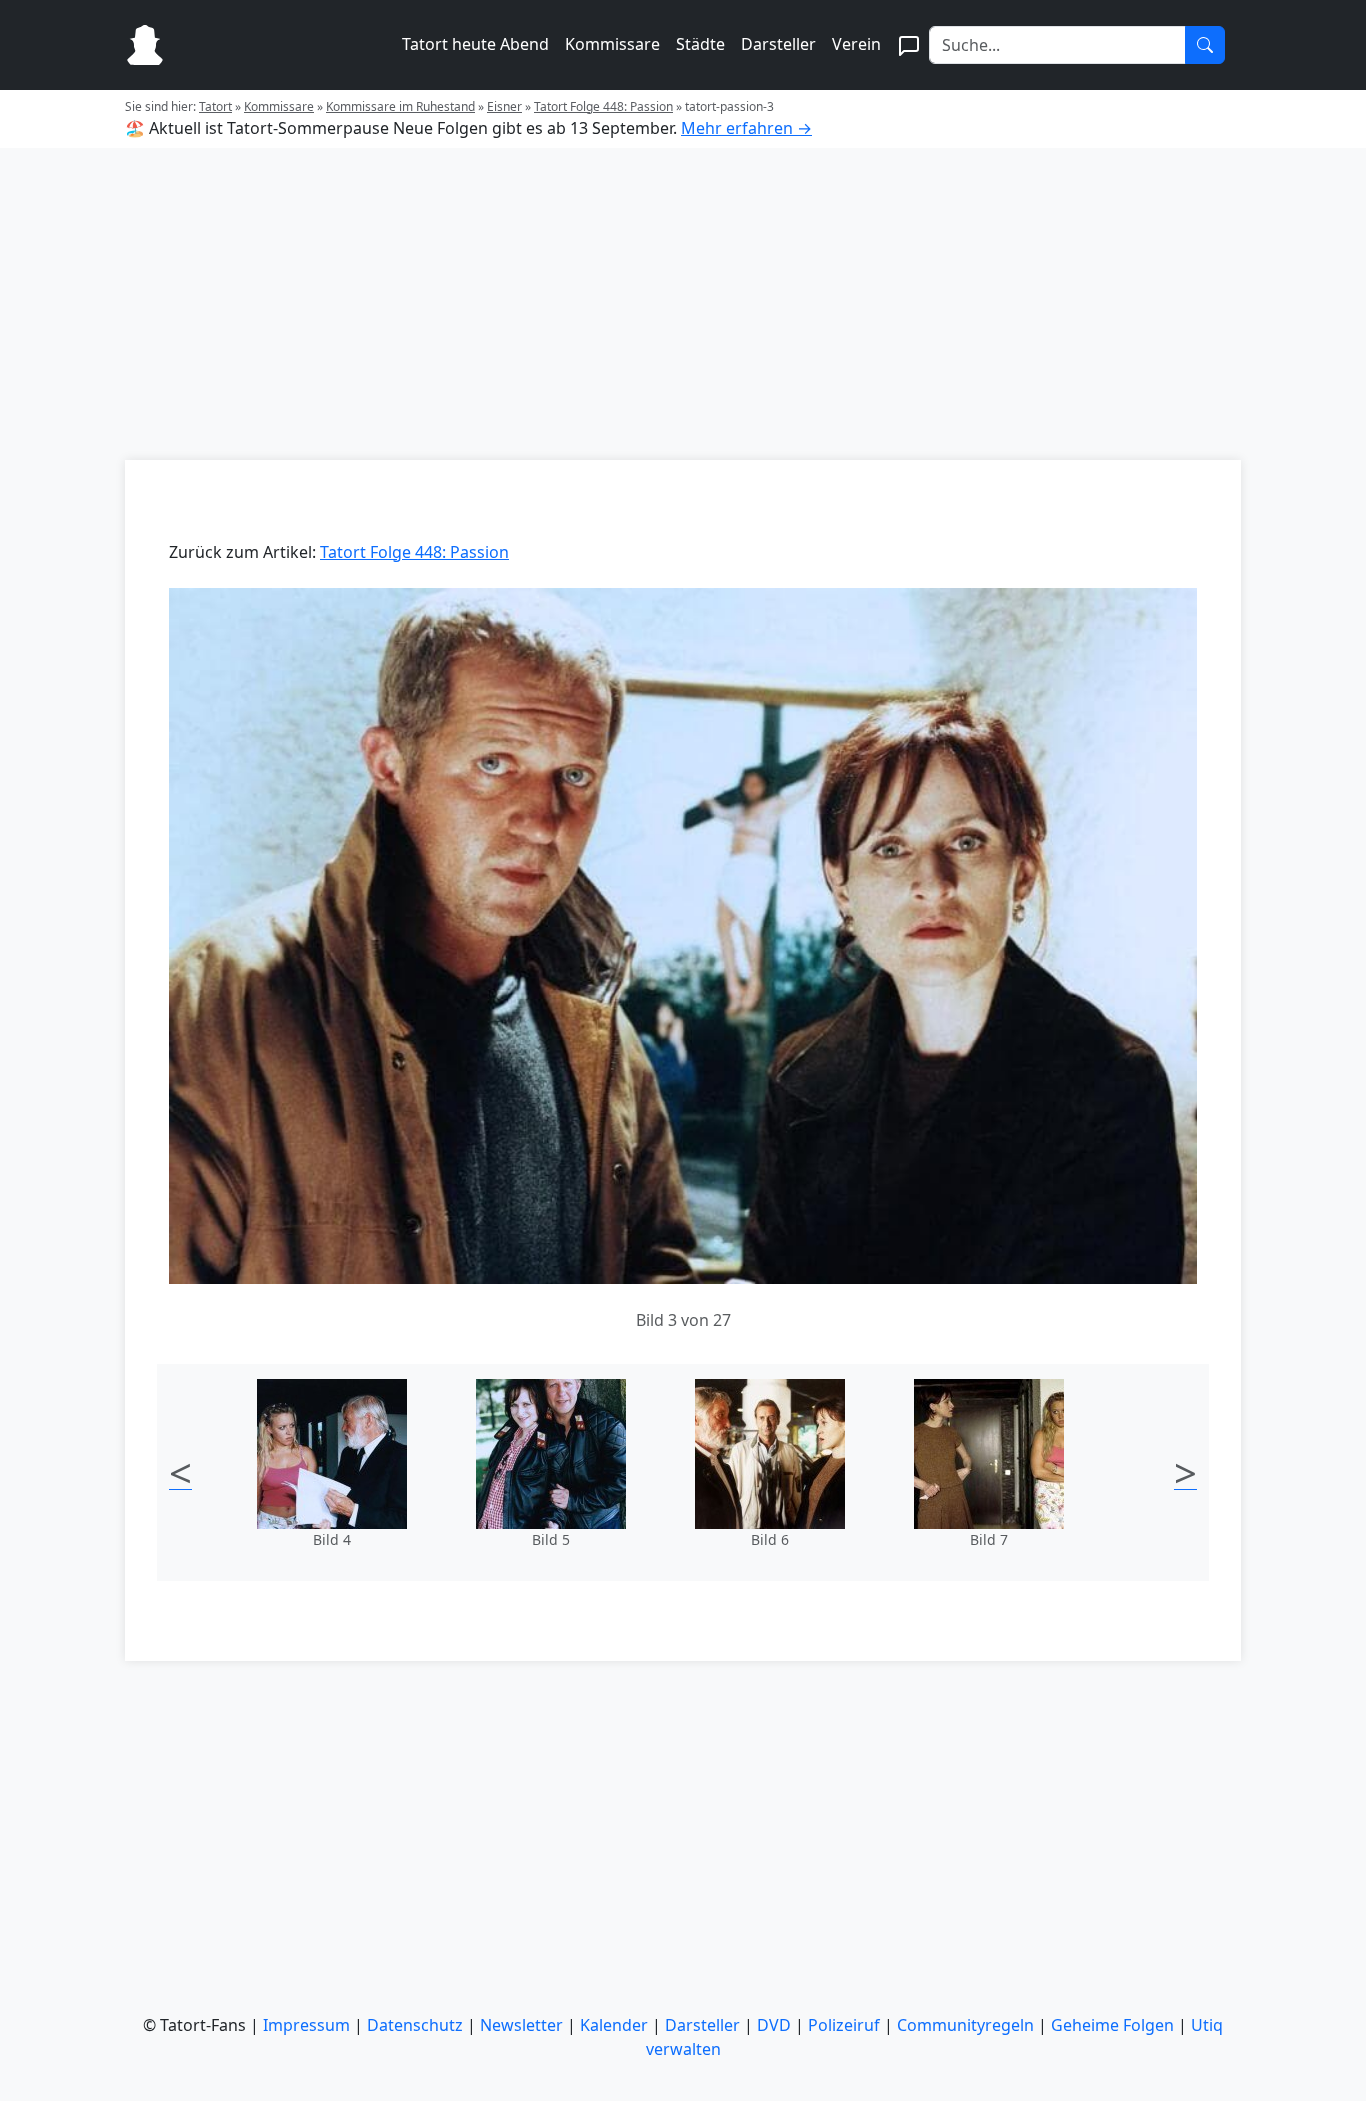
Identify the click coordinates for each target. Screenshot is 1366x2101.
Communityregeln (965, 2025)
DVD (774, 2025)
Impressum (306, 2025)
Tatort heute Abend (475, 44)
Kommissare (612, 44)
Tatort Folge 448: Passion (603, 106)
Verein (856, 44)
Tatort (215, 106)
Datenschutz (415, 2025)
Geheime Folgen (1112, 2025)
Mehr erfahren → (746, 128)
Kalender (614, 2025)
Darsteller (778, 44)
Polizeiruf (844, 2025)
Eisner (504, 106)
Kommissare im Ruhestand (400, 106)
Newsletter (521, 2025)
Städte (700, 44)
